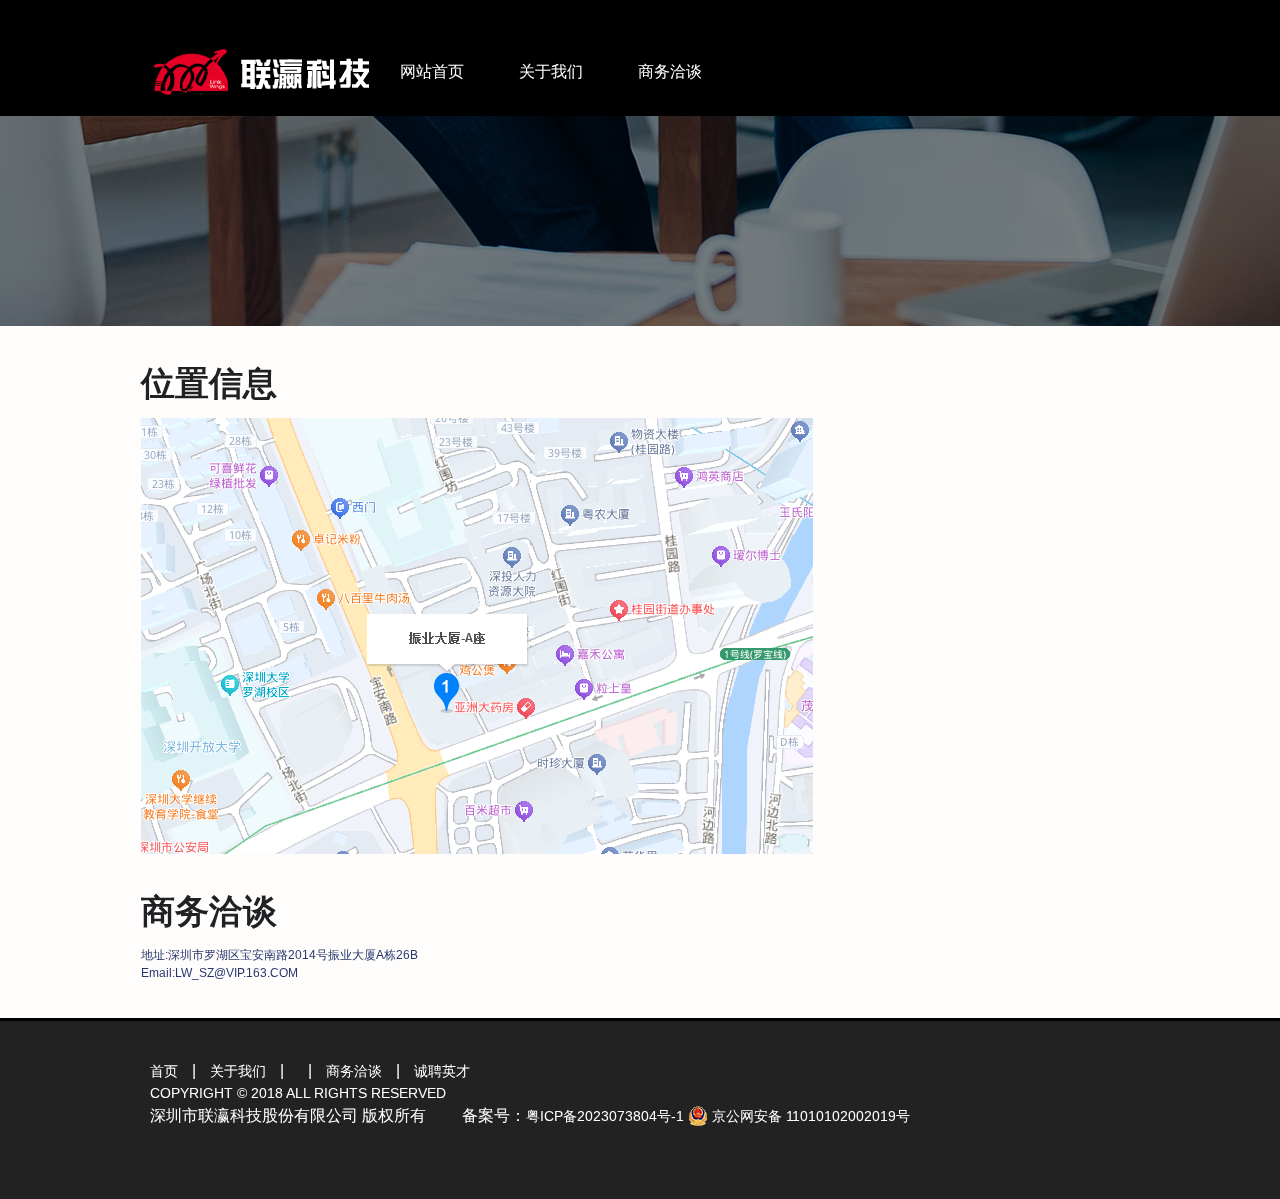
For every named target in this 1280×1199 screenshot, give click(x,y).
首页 (164, 1071)
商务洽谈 (670, 71)
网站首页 (432, 71)
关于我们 (551, 71)
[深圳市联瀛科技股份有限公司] (261, 51)
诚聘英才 (442, 1071)
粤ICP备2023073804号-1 (605, 1116)
